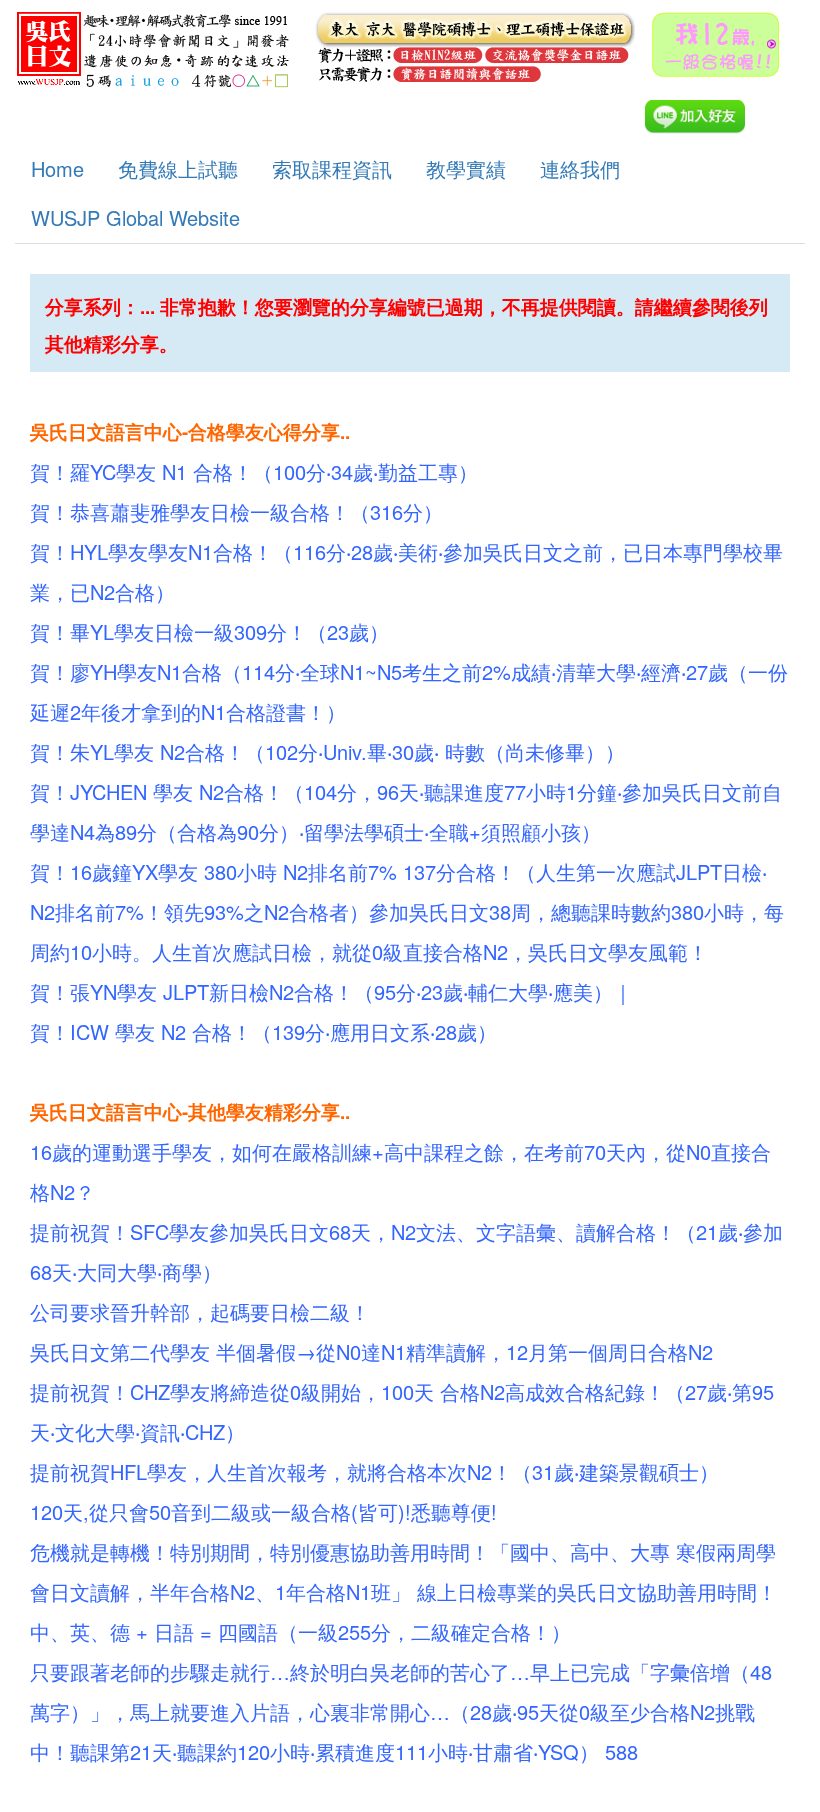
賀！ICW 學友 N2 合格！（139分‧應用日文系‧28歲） (263, 1031)
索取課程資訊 (332, 168)
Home (57, 168)
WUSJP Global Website (135, 217)
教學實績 (466, 168)
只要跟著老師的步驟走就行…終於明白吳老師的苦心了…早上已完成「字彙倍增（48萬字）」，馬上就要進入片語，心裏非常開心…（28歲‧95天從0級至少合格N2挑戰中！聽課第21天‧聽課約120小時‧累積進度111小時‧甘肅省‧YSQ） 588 (401, 1711)
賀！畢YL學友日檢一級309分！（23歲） (209, 631)
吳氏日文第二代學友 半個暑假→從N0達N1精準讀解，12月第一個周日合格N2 (371, 1351)
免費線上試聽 (178, 168)
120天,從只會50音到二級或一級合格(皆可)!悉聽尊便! (263, 1511)
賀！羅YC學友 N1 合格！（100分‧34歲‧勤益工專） (254, 471)
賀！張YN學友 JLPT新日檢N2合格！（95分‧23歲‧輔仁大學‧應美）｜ (331, 991)
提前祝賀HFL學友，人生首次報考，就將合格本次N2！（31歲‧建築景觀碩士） (374, 1471)
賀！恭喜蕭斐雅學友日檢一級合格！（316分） (236, 511)
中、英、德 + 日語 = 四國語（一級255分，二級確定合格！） (300, 1631)
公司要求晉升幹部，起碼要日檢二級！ (200, 1311)
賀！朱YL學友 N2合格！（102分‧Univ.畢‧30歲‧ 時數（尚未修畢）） (327, 751)
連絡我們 (580, 168)
